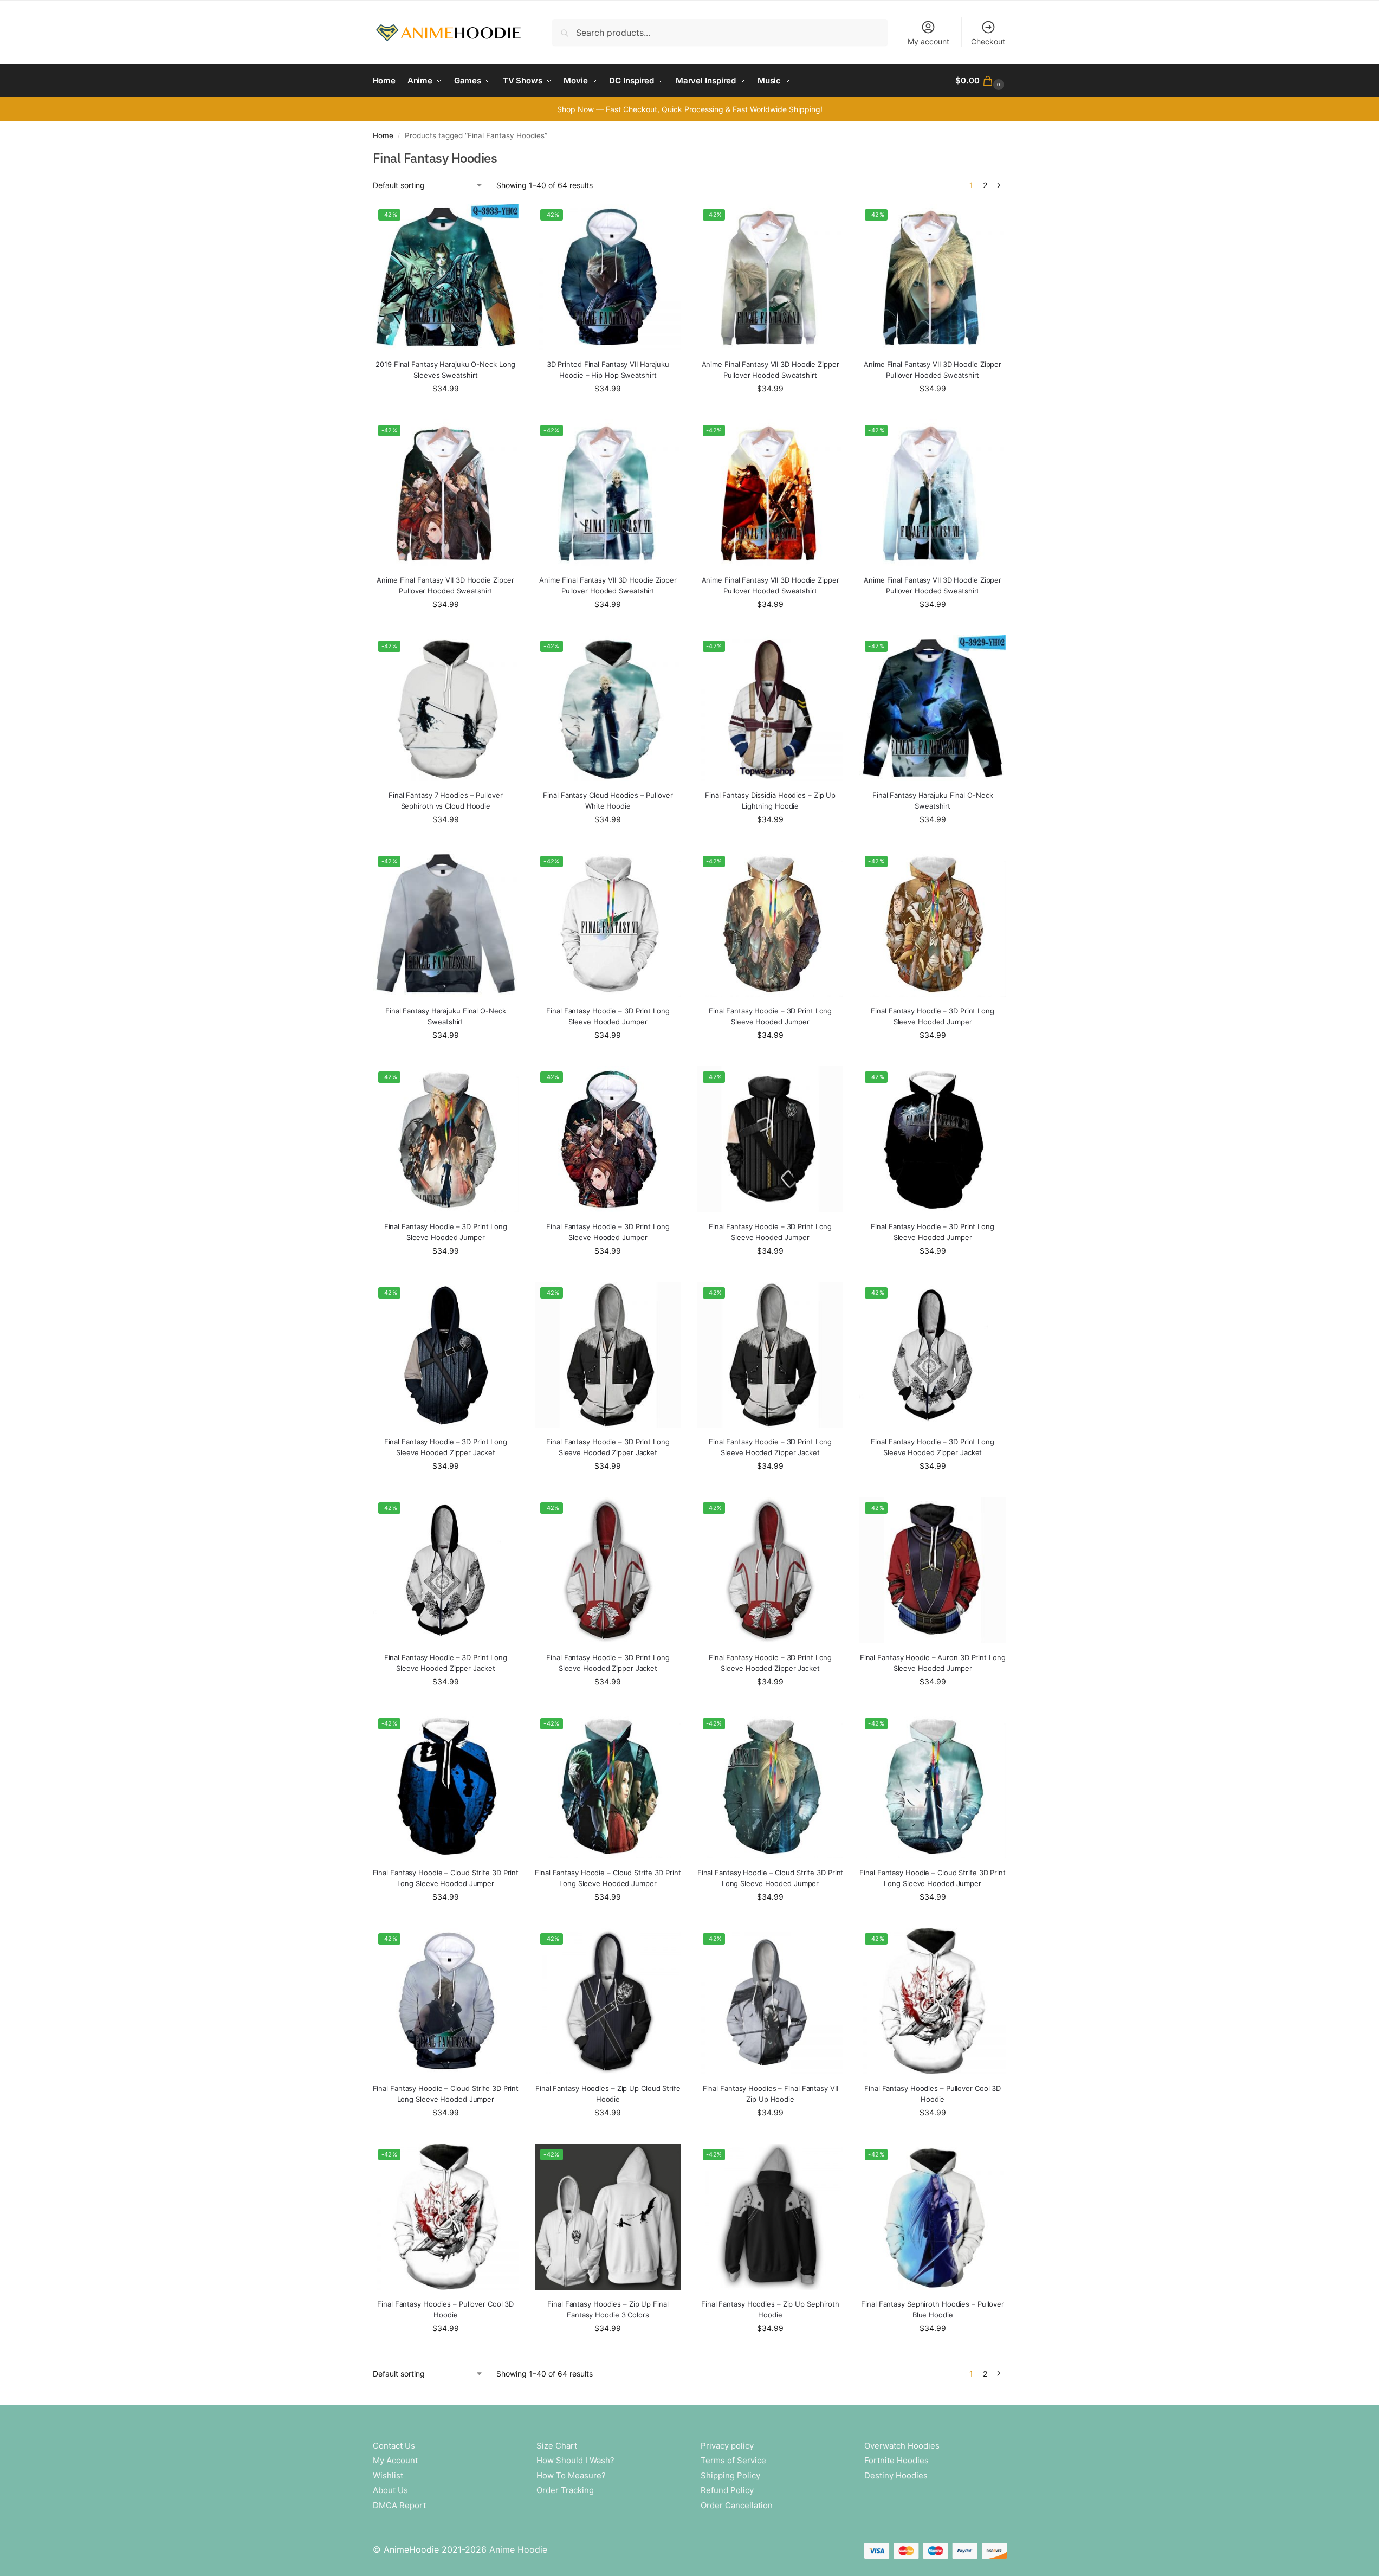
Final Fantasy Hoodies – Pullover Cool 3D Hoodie (933, 2094)
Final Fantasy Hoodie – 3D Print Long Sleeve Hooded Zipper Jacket (446, 1447)
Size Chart (557, 2446)
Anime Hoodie (518, 2549)
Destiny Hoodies (896, 2475)
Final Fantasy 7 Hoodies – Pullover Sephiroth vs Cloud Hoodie (446, 800)
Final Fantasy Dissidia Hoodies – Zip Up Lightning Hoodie (770, 800)
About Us (390, 2490)
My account (928, 41)
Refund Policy (727, 2490)
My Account (395, 2460)
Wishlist (388, 2475)
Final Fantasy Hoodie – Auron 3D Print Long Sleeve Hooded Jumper (933, 1663)
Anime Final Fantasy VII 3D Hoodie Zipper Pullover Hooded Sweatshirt (771, 370)
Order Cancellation (737, 2505)
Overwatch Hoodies (902, 2446)
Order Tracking (565, 2490)
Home (383, 135)
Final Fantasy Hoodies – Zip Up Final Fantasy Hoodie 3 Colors (608, 2309)
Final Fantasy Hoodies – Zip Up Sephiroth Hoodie (770, 2309)
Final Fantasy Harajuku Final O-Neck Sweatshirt (933, 800)
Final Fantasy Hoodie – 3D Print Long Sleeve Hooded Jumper (608, 1016)
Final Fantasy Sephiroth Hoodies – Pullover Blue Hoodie (933, 2309)
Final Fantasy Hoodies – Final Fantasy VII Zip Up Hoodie (771, 2094)
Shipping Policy (730, 2475)
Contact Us (394, 2446)
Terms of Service (733, 2460)
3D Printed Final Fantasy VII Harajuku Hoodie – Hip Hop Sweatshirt (608, 370)
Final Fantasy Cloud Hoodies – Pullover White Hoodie (608, 800)
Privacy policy (727, 2446)
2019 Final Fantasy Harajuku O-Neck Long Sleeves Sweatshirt (445, 370)
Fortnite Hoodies (896, 2460)
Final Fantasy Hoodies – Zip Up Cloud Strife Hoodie (608, 2094)
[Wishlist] (502, 220)
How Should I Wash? (575, 2460)
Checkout (988, 41)
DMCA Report (399, 2505)
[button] (981, 81)
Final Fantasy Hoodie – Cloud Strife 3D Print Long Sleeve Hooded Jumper (446, 1878)
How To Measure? (571, 2475)
